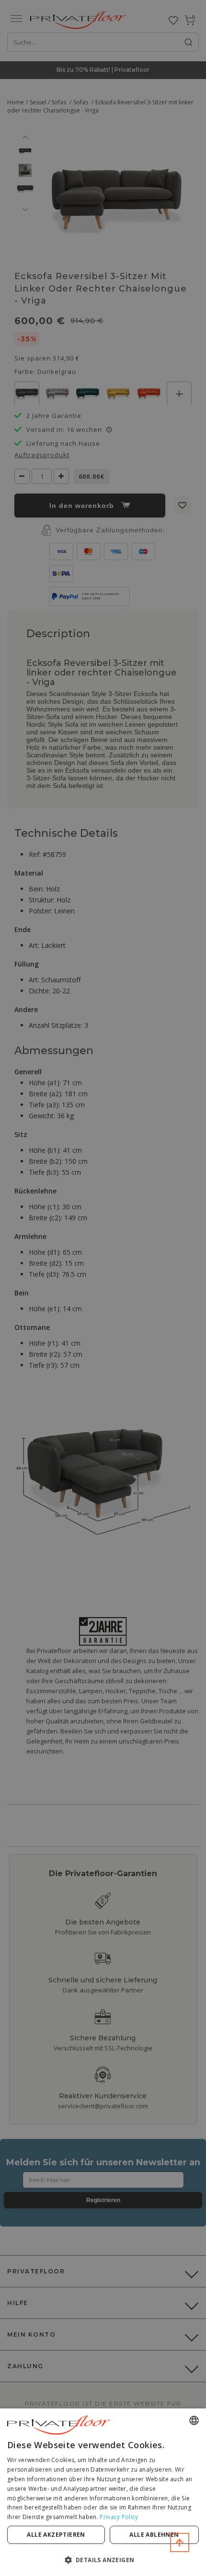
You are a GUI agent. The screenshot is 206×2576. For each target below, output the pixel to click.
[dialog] (103, 2492)
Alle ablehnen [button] (154, 2535)
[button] (103, 2559)
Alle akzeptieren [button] (56, 2535)
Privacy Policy (119, 2517)
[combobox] (194, 2420)
